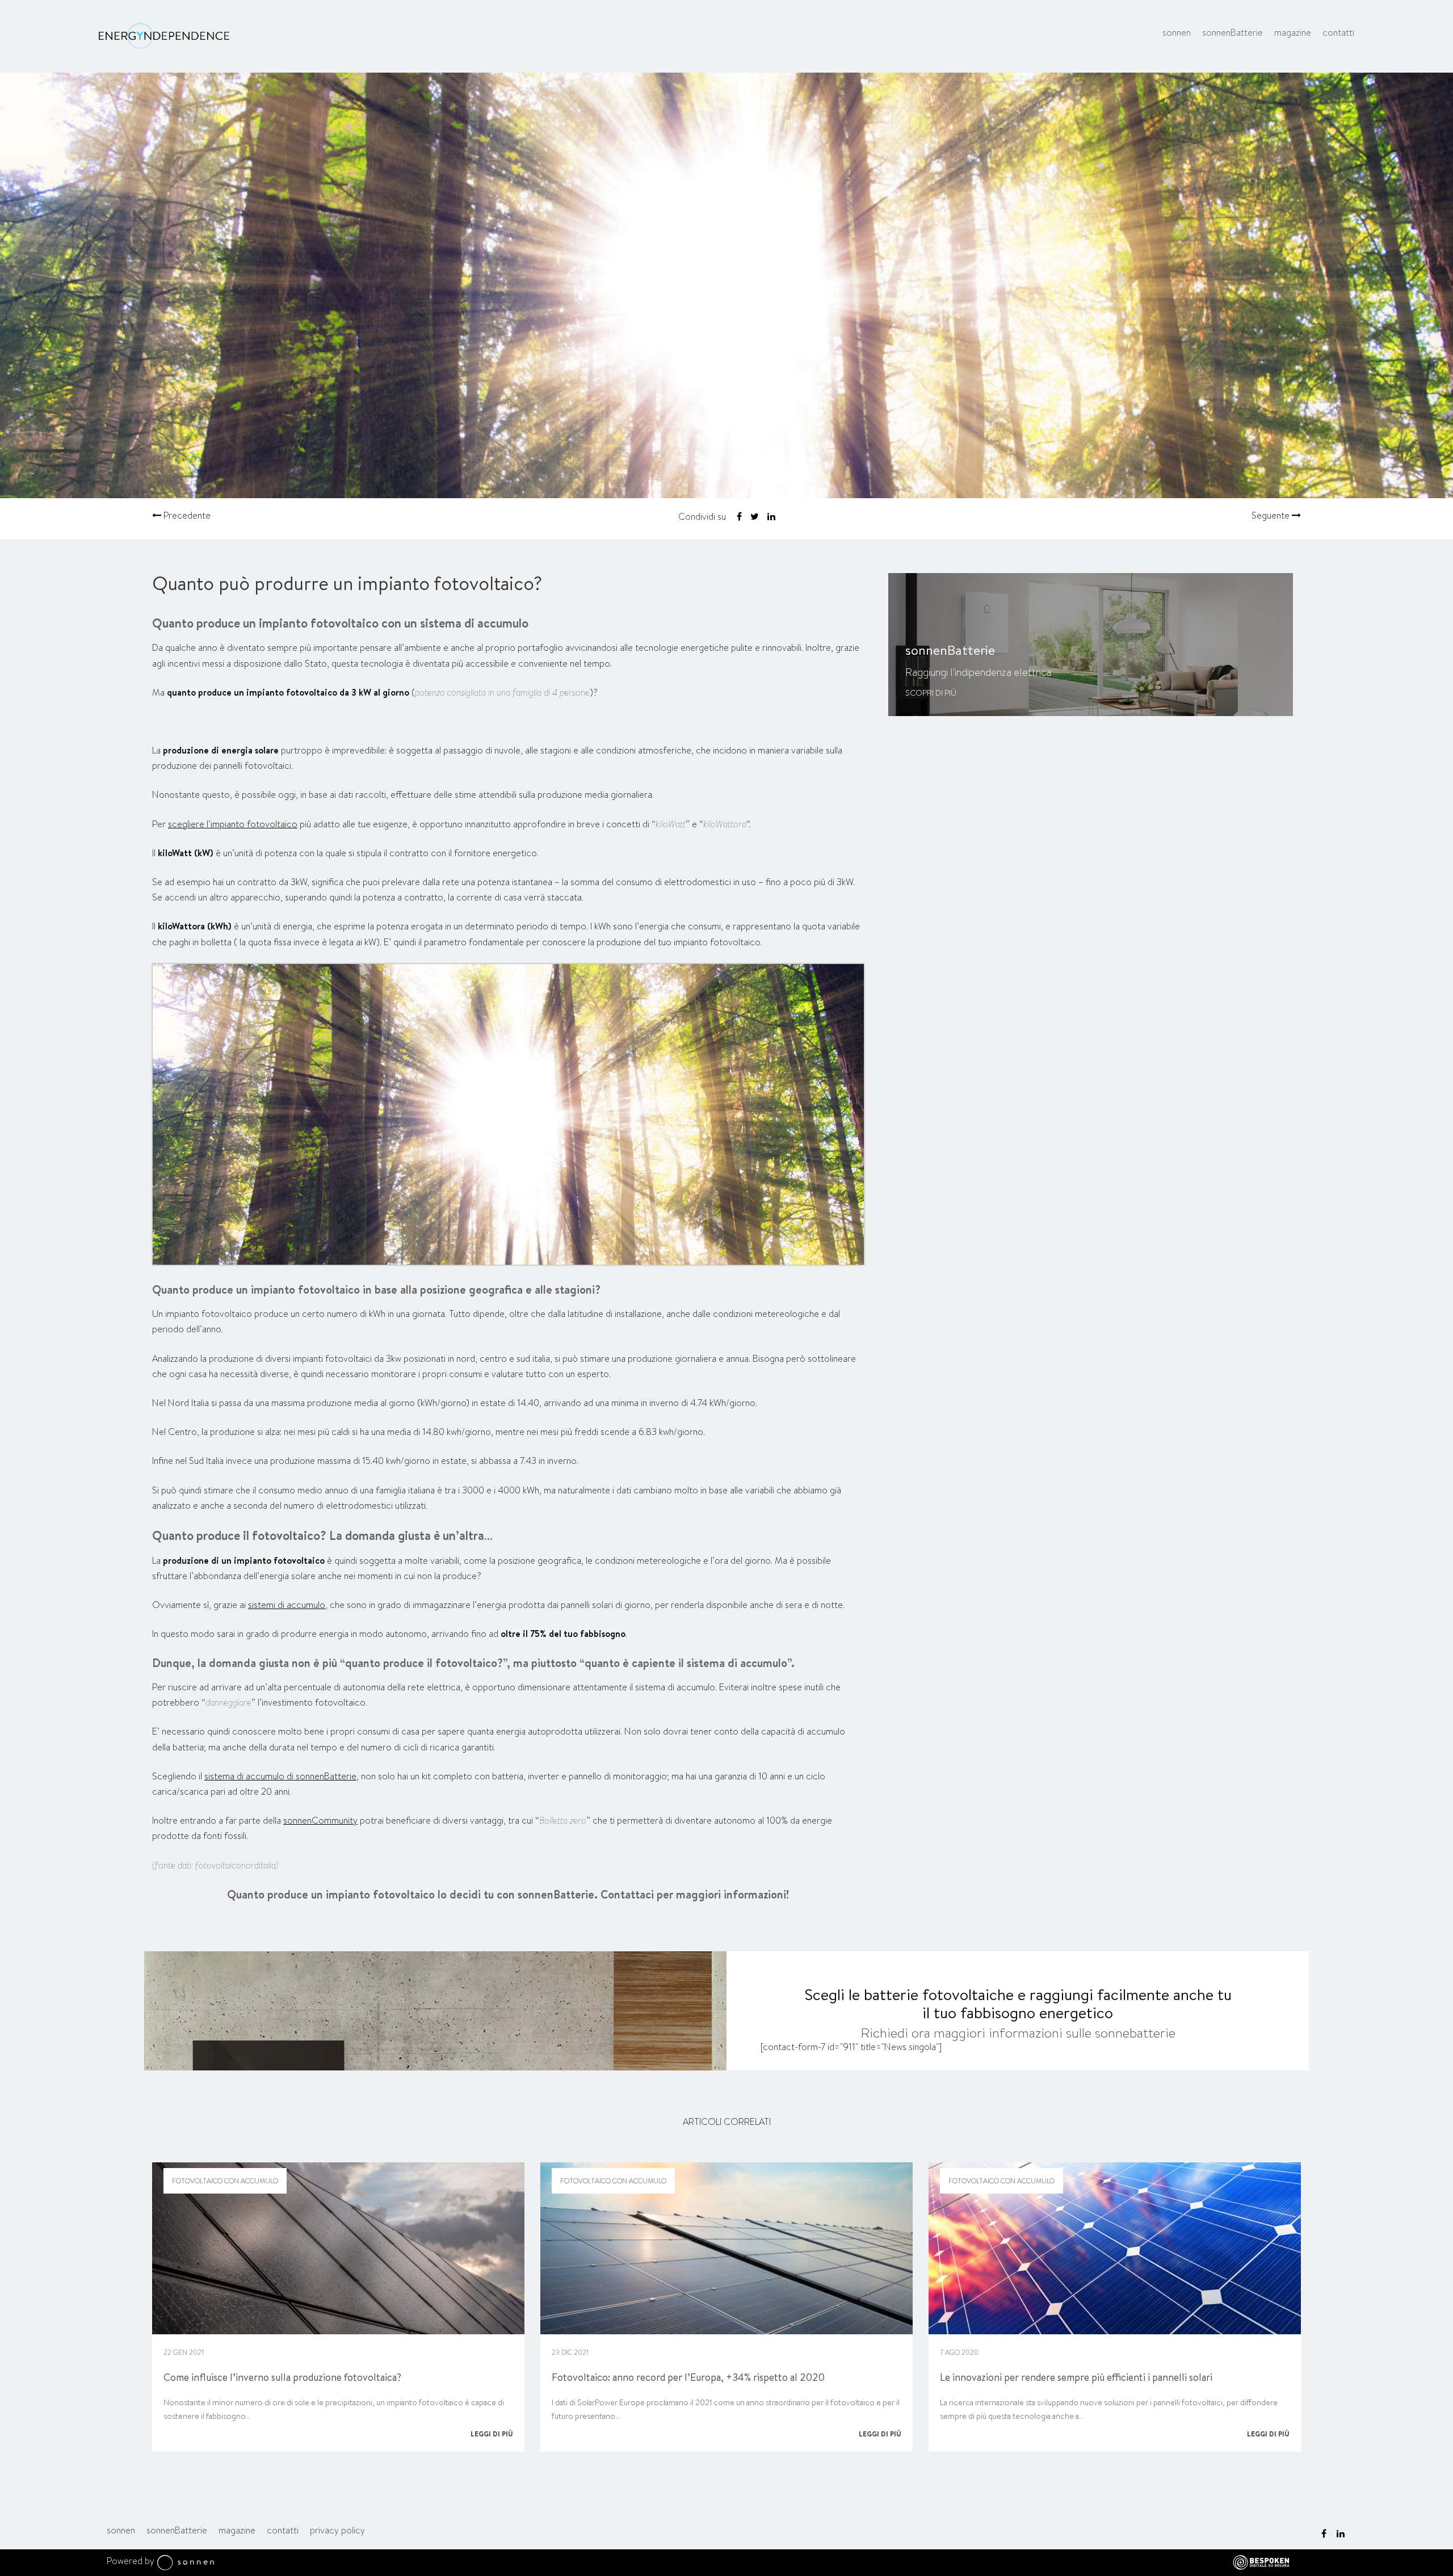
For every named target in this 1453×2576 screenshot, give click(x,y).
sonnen (1177, 33)
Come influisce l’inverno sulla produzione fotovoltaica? (282, 2377)
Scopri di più (931, 693)
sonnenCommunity (320, 1821)
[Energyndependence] (164, 37)
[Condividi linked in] (771, 517)
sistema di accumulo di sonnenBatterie (280, 1776)
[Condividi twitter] (755, 517)
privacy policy (337, 2530)
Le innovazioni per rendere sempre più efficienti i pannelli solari (1076, 2377)
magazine (1293, 33)
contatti (1338, 33)
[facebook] (1324, 2533)
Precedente (186, 516)
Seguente (1272, 516)
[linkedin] (1341, 2533)
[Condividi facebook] (739, 517)
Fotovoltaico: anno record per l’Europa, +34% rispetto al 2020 (688, 2377)
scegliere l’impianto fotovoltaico (233, 824)
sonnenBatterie (1232, 33)
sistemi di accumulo (287, 1605)
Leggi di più (492, 2434)
